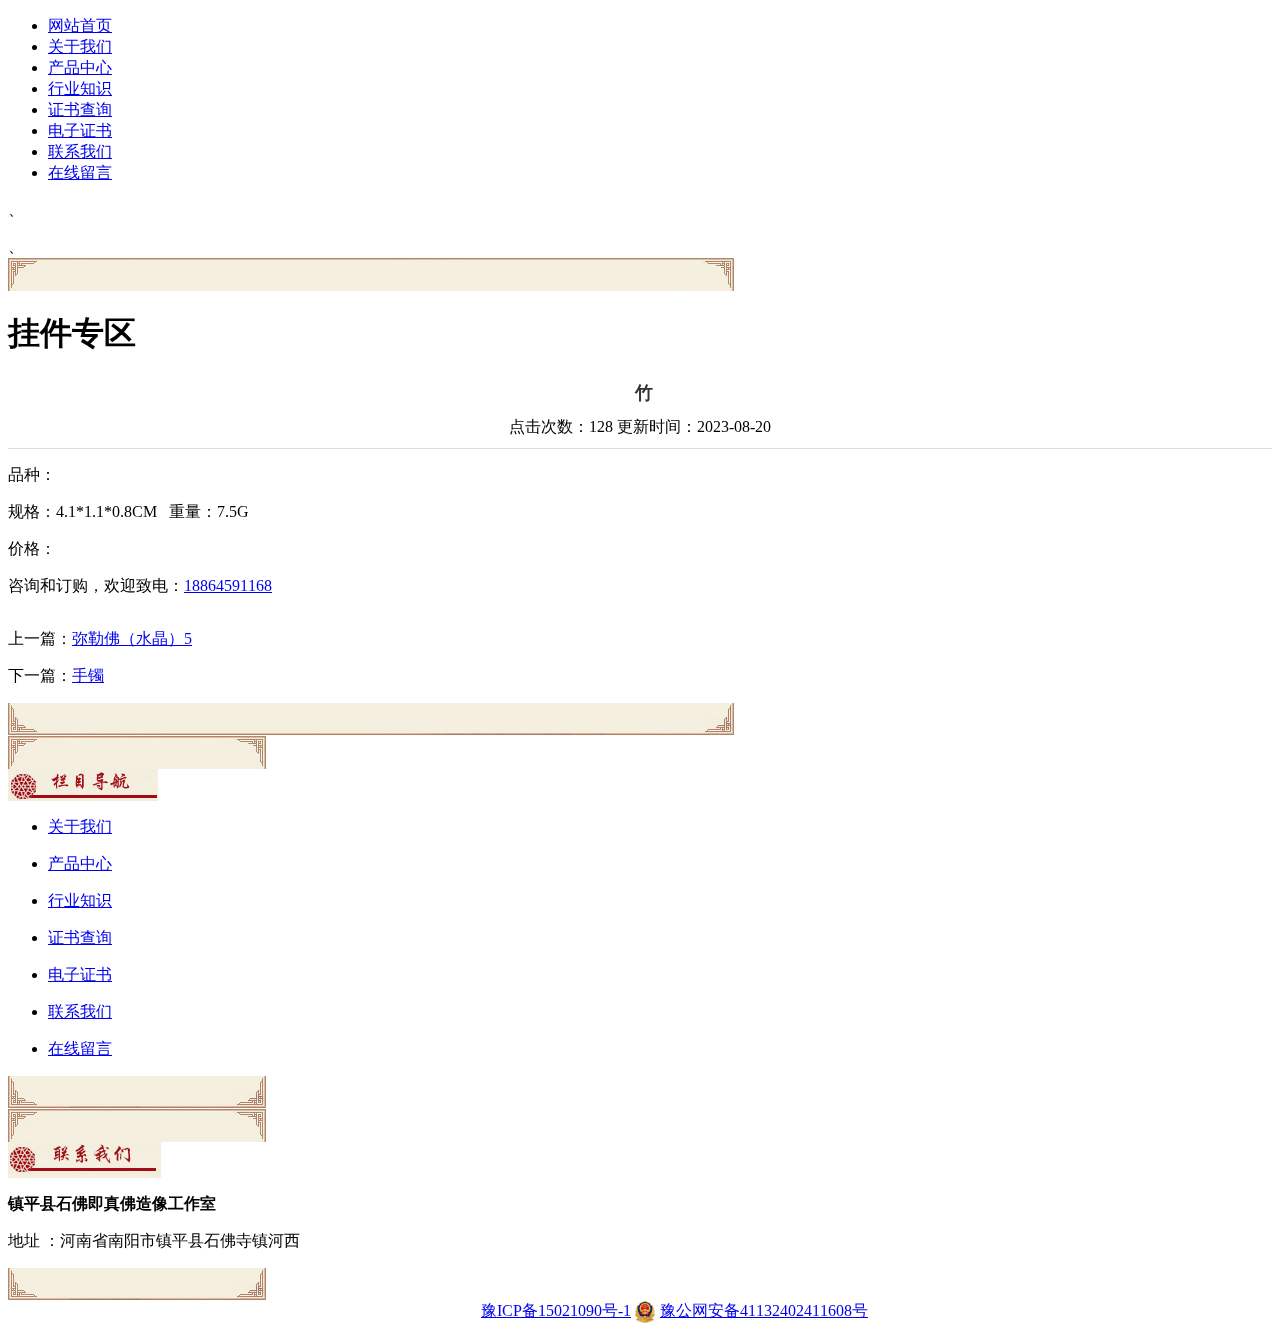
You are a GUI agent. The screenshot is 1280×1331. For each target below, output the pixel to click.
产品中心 (80, 67)
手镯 (88, 675)
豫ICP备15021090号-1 (556, 1310)
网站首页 (80, 25)
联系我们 (80, 151)
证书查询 (80, 109)
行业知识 (80, 88)
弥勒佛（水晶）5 (132, 638)
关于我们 (80, 46)
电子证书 (80, 130)
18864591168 (228, 585)
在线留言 (80, 172)
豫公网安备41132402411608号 (764, 1310)
